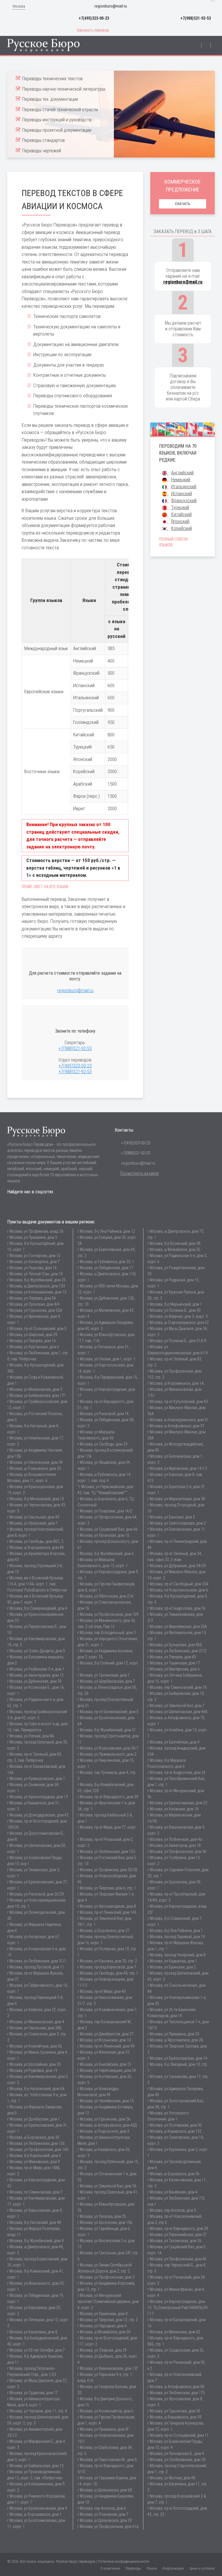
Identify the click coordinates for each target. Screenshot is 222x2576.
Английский (182, 473)
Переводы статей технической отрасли (60, 110)
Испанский (182, 494)
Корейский (182, 528)
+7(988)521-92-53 (196, 18)
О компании (110, 2568)
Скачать (183, 204)
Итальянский (184, 487)
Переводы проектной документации (57, 130)
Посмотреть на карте (140, 1173)
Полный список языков (173, 542)
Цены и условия (202, 2568)
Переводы (133, 2568)
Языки (152, 2568)
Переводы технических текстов (52, 79)
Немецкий (181, 480)
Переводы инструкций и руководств (57, 120)
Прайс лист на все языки (45, 887)
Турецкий (180, 507)
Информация (173, 2568)
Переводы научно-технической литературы (64, 89)
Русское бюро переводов (76, 2561)
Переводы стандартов (44, 140)
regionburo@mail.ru (111, 6)
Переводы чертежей (42, 151)
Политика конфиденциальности (124, 2561)
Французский (184, 501)
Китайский (181, 514)
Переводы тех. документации (50, 99)
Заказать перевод (93, 30)
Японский (180, 521)
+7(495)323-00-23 (94, 18)
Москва (19, 6)
